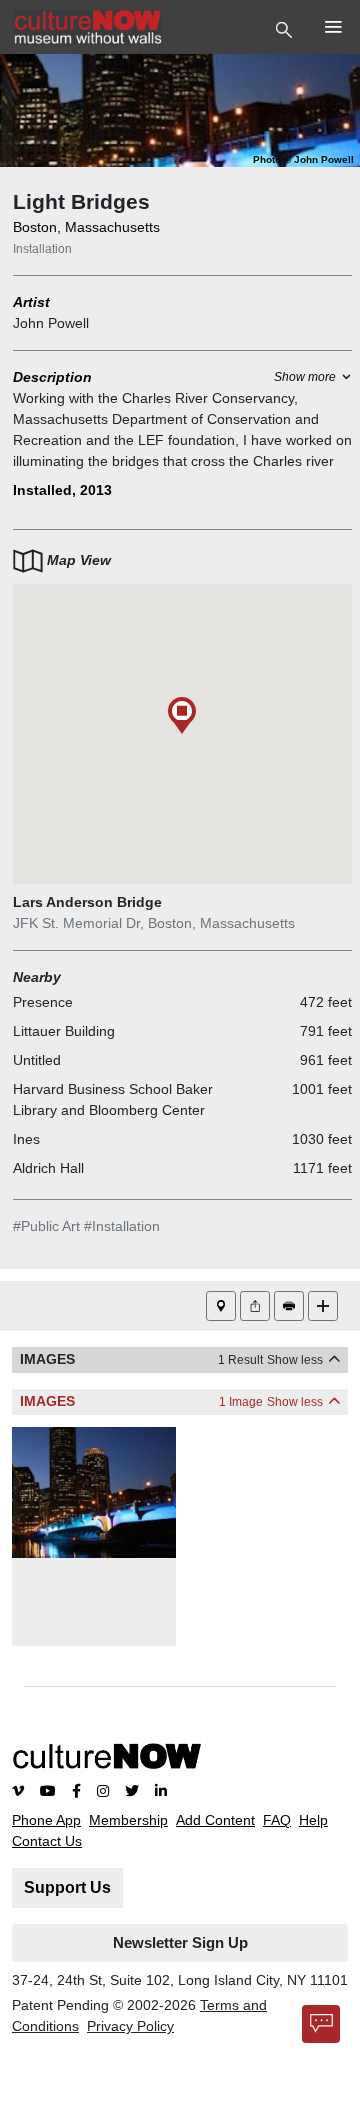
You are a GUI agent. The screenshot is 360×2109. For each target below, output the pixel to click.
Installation (42, 249)
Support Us (67, 1887)
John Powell (51, 323)
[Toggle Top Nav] (286, 28)
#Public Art (46, 1226)
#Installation (122, 1226)
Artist (31, 302)
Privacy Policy (130, 2026)
